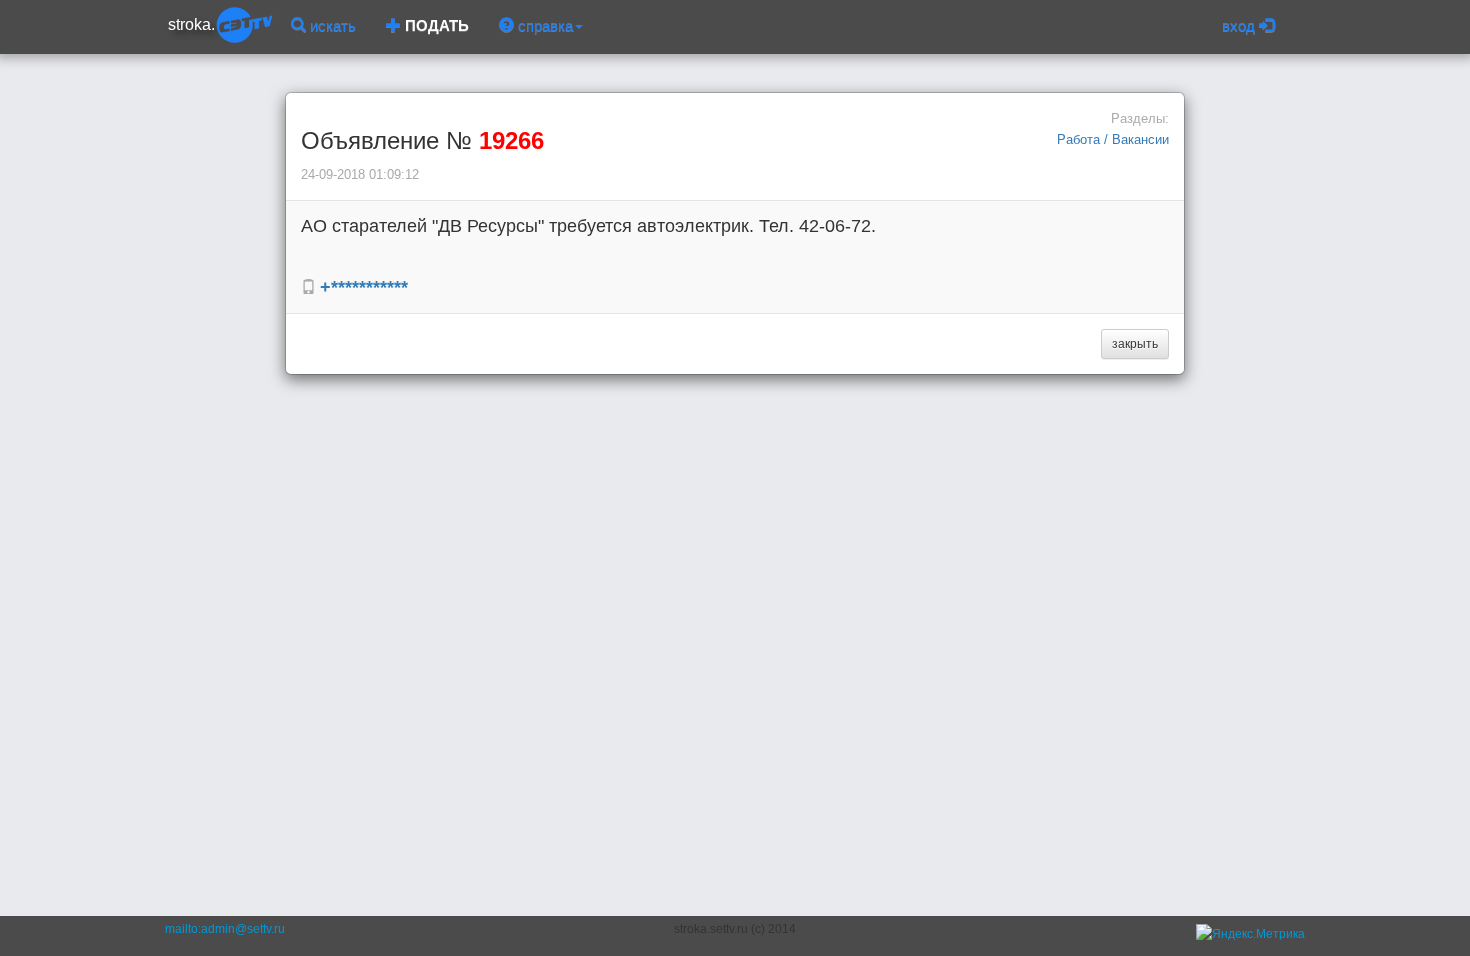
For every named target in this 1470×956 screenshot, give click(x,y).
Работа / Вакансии (1113, 139)
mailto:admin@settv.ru (225, 929)
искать (331, 25)
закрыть (1135, 344)
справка (543, 25)
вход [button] (1240, 25)
